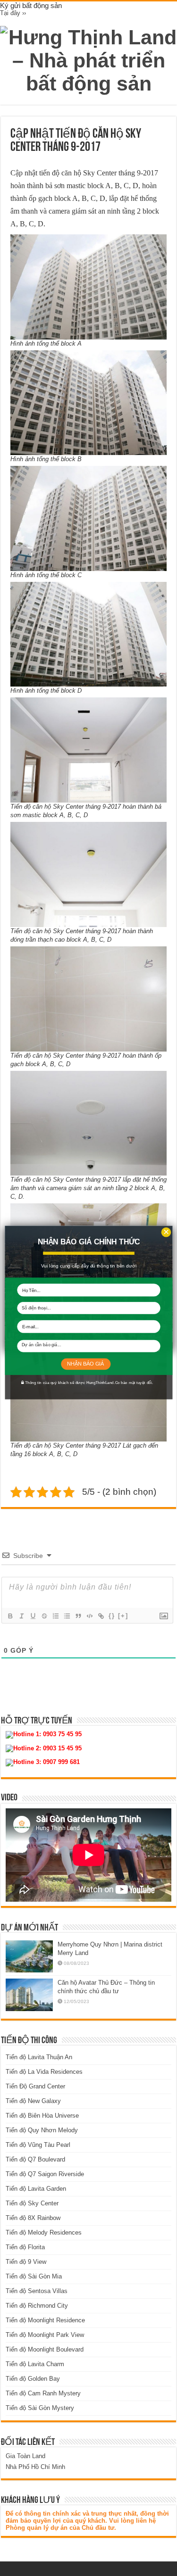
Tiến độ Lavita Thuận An (39, 2057)
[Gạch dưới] (33, 1616)
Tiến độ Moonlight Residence (45, 2320)
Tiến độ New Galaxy (33, 2101)
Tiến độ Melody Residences (44, 2232)
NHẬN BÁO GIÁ (85, 1364)
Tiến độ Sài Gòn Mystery (40, 2408)
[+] (123, 1616)
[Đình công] (44, 1616)
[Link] (101, 1616)
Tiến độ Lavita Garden (36, 2189)
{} (112, 1616)
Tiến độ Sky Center (32, 2203)
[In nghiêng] (21, 1616)
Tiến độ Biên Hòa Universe (42, 2116)
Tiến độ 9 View (26, 2262)
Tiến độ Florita (25, 2247)
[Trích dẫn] (78, 1616)
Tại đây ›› (13, 13)
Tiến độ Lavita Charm (35, 2364)
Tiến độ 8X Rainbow (33, 2218)
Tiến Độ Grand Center (35, 2086)
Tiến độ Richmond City (37, 2306)
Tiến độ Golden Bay (33, 2379)
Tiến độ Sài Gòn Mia (34, 2276)
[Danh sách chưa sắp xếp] (67, 1616)
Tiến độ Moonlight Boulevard (45, 2349)
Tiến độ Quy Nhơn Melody (42, 2130)
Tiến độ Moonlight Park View (45, 2335)
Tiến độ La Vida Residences (44, 2072)
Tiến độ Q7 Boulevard (35, 2159)
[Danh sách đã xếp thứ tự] (55, 1616)
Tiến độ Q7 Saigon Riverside (45, 2174)
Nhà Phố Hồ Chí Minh (35, 2467)
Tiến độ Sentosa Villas (37, 2291)
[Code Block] (89, 1616)
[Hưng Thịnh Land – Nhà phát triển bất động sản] (88, 59)
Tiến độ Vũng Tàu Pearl (38, 2145)
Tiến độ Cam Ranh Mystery (43, 2393)
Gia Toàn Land (25, 2456)
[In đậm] (10, 1616)
